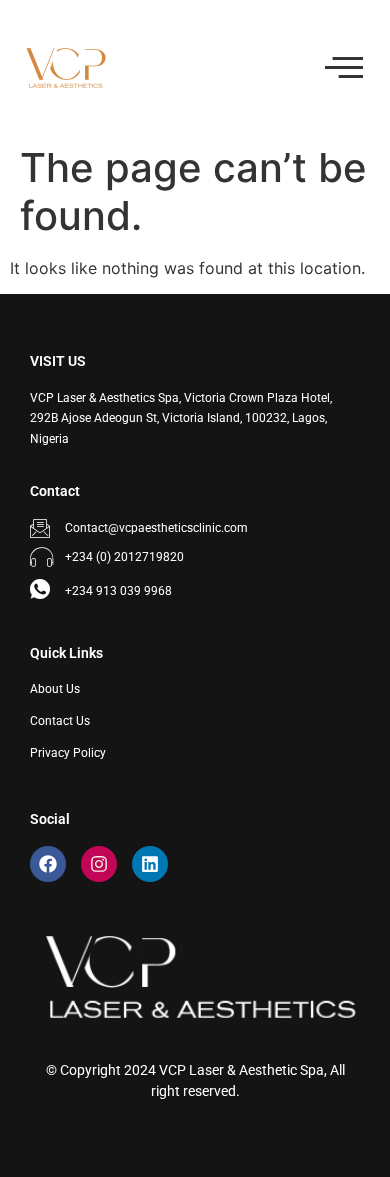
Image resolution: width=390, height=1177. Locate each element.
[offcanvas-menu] (344, 68)
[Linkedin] (150, 864)
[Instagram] (99, 864)
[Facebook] (48, 864)
